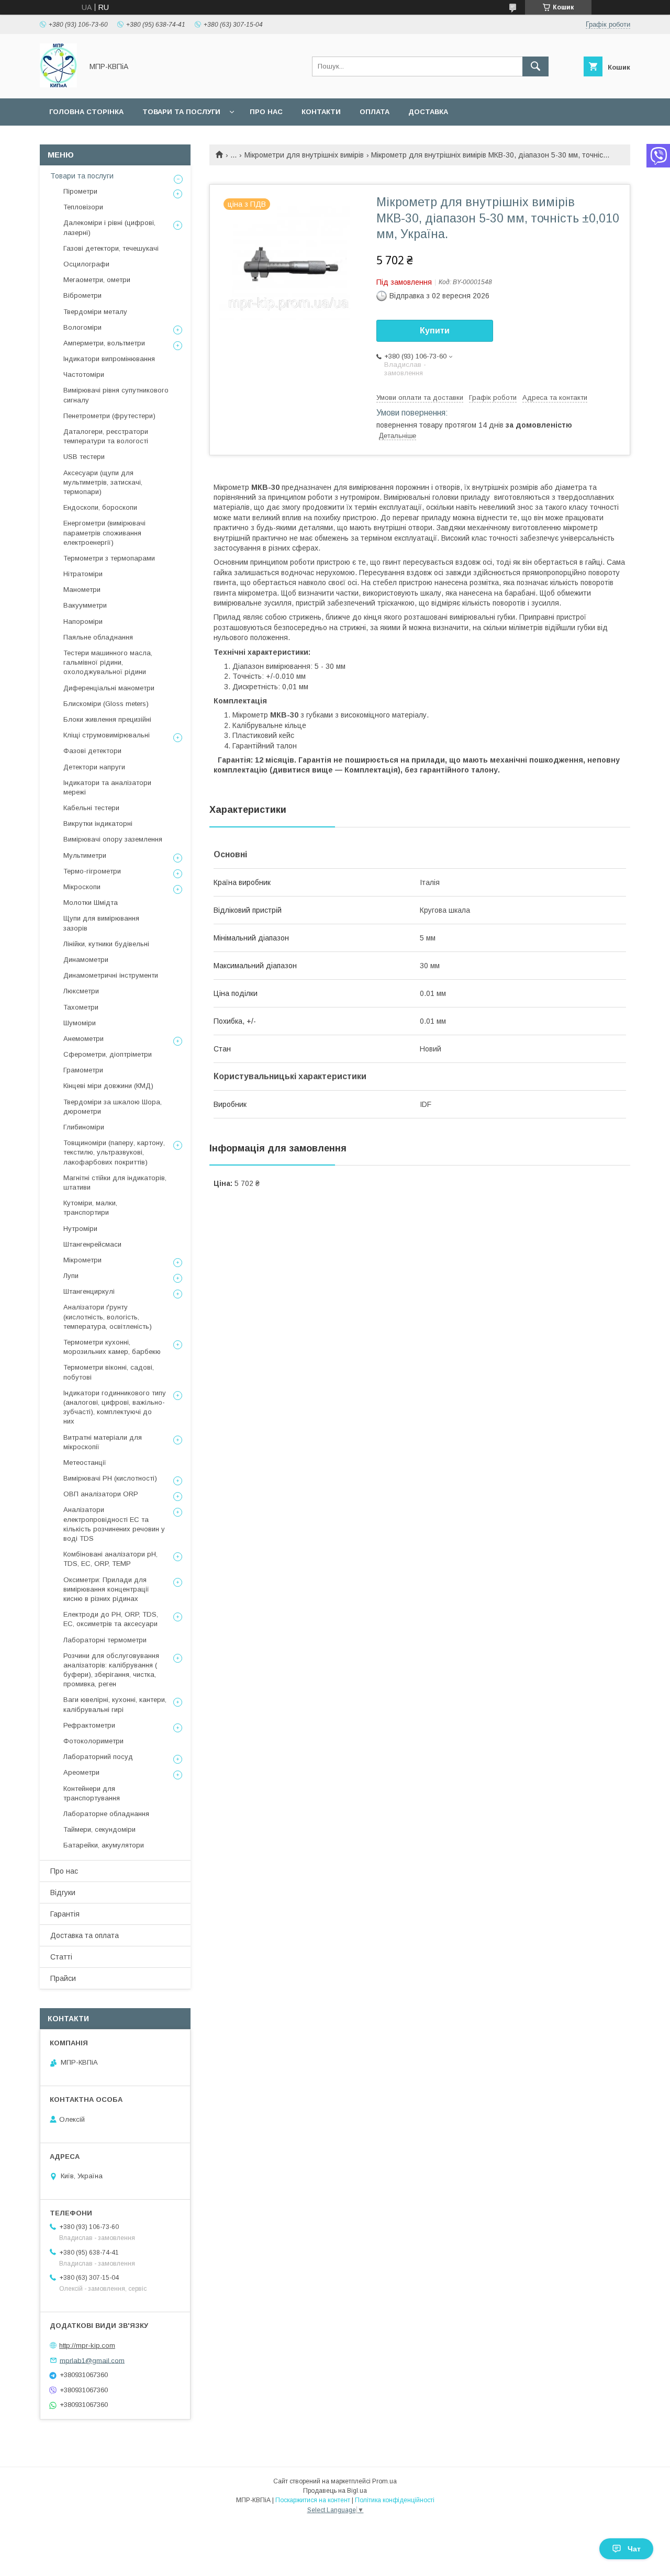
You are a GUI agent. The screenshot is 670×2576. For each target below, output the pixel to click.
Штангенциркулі (89, 1291)
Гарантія (65, 1914)
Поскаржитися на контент (313, 2500)
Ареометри (81, 1772)
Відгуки (63, 1892)
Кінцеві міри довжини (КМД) (108, 1086)
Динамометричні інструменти (111, 975)
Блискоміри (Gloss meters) (106, 704)
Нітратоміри (83, 574)
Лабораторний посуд (98, 1757)
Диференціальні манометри (109, 688)
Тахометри (81, 1007)
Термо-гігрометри (92, 871)
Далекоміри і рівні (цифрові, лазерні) (109, 227)
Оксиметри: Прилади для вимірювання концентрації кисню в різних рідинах (106, 1589)
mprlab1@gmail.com (92, 2360)
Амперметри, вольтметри (104, 343)
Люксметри (81, 991)
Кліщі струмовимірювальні (107, 735)
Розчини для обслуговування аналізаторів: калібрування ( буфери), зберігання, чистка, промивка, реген (111, 1670)
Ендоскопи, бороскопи (100, 507)
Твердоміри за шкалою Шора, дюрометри (113, 1107)
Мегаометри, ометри (97, 280)
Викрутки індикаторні (98, 824)
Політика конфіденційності (395, 2500)
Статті (61, 1957)
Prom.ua (384, 2481)
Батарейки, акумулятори (104, 1845)
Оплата (375, 112)
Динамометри (86, 960)
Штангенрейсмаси (92, 1244)
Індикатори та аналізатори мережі (107, 787)
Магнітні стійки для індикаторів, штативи (115, 1183)
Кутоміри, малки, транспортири (90, 1208)
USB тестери (84, 457)
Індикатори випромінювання (109, 359)
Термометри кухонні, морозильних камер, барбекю (112, 1347)
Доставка (428, 112)
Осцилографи (86, 264)
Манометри (82, 590)
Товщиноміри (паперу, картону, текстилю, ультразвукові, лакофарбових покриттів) (114, 1152)
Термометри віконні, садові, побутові (109, 1372)
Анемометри (83, 1039)
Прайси (63, 1978)
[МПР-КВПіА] (58, 85)
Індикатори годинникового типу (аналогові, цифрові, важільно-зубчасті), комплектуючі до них (115, 1407)
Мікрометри (82, 1260)
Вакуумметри (85, 605)
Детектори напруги (94, 767)
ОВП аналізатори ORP (101, 1494)
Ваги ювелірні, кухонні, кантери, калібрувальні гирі (115, 1704)
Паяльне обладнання (98, 637)
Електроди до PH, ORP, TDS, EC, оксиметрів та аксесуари (111, 1619)
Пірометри (80, 191)
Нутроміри (80, 1229)
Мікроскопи (82, 887)
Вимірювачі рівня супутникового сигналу (116, 395)
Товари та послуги (181, 112)
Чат (634, 2549)
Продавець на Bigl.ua (335, 2491)
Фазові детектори (92, 751)
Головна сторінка (86, 112)
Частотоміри (84, 374)
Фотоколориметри (93, 1741)
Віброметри (82, 295)
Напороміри (83, 621)
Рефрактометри (89, 1725)
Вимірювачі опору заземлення (113, 839)
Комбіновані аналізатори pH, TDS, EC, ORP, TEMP (110, 1559)
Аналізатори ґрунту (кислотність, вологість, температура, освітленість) (108, 1317)
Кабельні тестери (91, 808)
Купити (435, 331)
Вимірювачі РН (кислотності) (110, 1478)
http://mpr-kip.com (87, 2345)
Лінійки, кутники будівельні (106, 944)
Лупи (71, 1276)
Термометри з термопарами (109, 558)
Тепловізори (83, 207)
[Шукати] (535, 66)
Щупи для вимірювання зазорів (101, 923)
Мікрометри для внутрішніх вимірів (304, 155)
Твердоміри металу (95, 312)
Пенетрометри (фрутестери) (109, 416)
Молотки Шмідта (91, 903)
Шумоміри (80, 1023)
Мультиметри (85, 855)
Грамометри (83, 1070)
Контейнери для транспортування (92, 1793)
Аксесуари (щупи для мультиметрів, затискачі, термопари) (103, 482)
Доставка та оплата (85, 1935)
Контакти (321, 112)
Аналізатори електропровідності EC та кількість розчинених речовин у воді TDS (114, 1524)
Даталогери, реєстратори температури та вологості (106, 436)
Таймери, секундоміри (99, 1829)
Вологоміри (82, 327)
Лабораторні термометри (105, 1640)
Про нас (266, 112)
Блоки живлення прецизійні (107, 719)
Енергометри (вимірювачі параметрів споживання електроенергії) (104, 533)
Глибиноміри (84, 1127)
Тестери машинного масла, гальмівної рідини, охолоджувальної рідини (108, 662)
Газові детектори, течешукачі (111, 248)
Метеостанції (85, 1463)
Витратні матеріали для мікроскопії (103, 1442)
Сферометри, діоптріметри (108, 1054)
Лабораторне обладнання (106, 1814)
